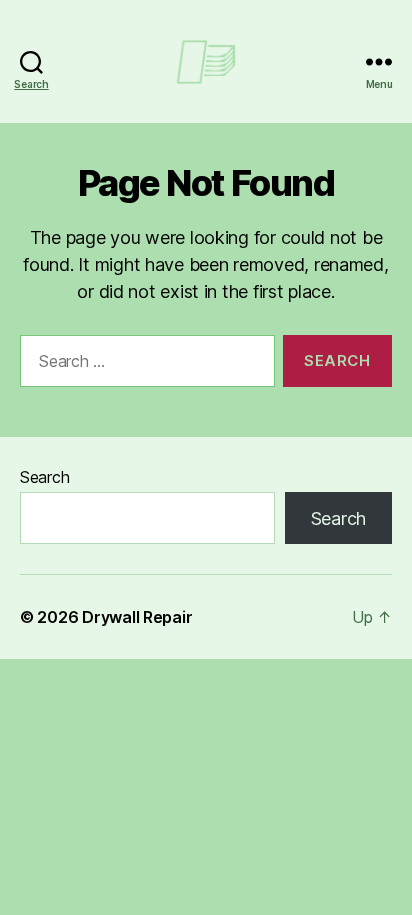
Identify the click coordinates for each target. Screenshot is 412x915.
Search (44, 477)
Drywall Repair (137, 617)
